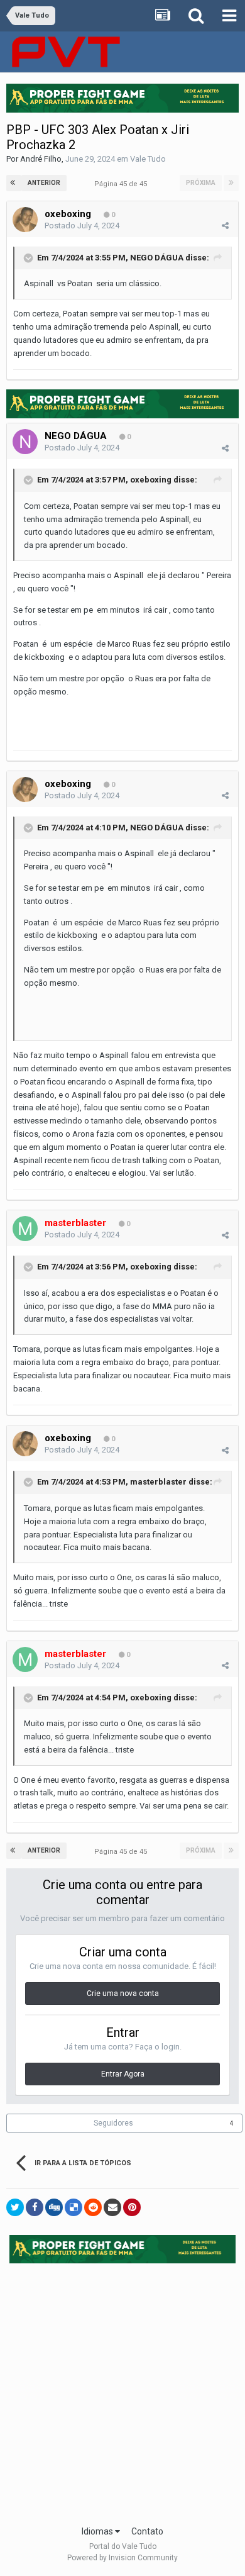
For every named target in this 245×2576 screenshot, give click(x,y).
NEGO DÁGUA (157, 258)
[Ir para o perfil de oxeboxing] (25, 220)
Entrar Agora (123, 2074)
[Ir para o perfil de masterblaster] (25, 1229)
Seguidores (113, 2123)
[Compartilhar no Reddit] (93, 2207)
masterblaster (158, 1482)
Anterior (44, 183)
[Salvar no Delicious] (73, 2207)
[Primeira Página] (14, 183)
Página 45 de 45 (122, 184)
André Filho (41, 159)
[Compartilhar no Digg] (54, 2207)
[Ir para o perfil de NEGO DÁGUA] (25, 442)
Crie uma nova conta (123, 1993)
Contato (147, 2531)
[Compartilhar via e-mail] (112, 2207)
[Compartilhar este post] (225, 226)
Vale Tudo (148, 159)
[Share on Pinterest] (132, 2207)
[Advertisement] (122, 2390)
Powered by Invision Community (122, 2558)
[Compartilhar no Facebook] (35, 2207)
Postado (82, 226)
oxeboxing (68, 214)
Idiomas (98, 2531)
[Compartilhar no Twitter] (15, 2207)
